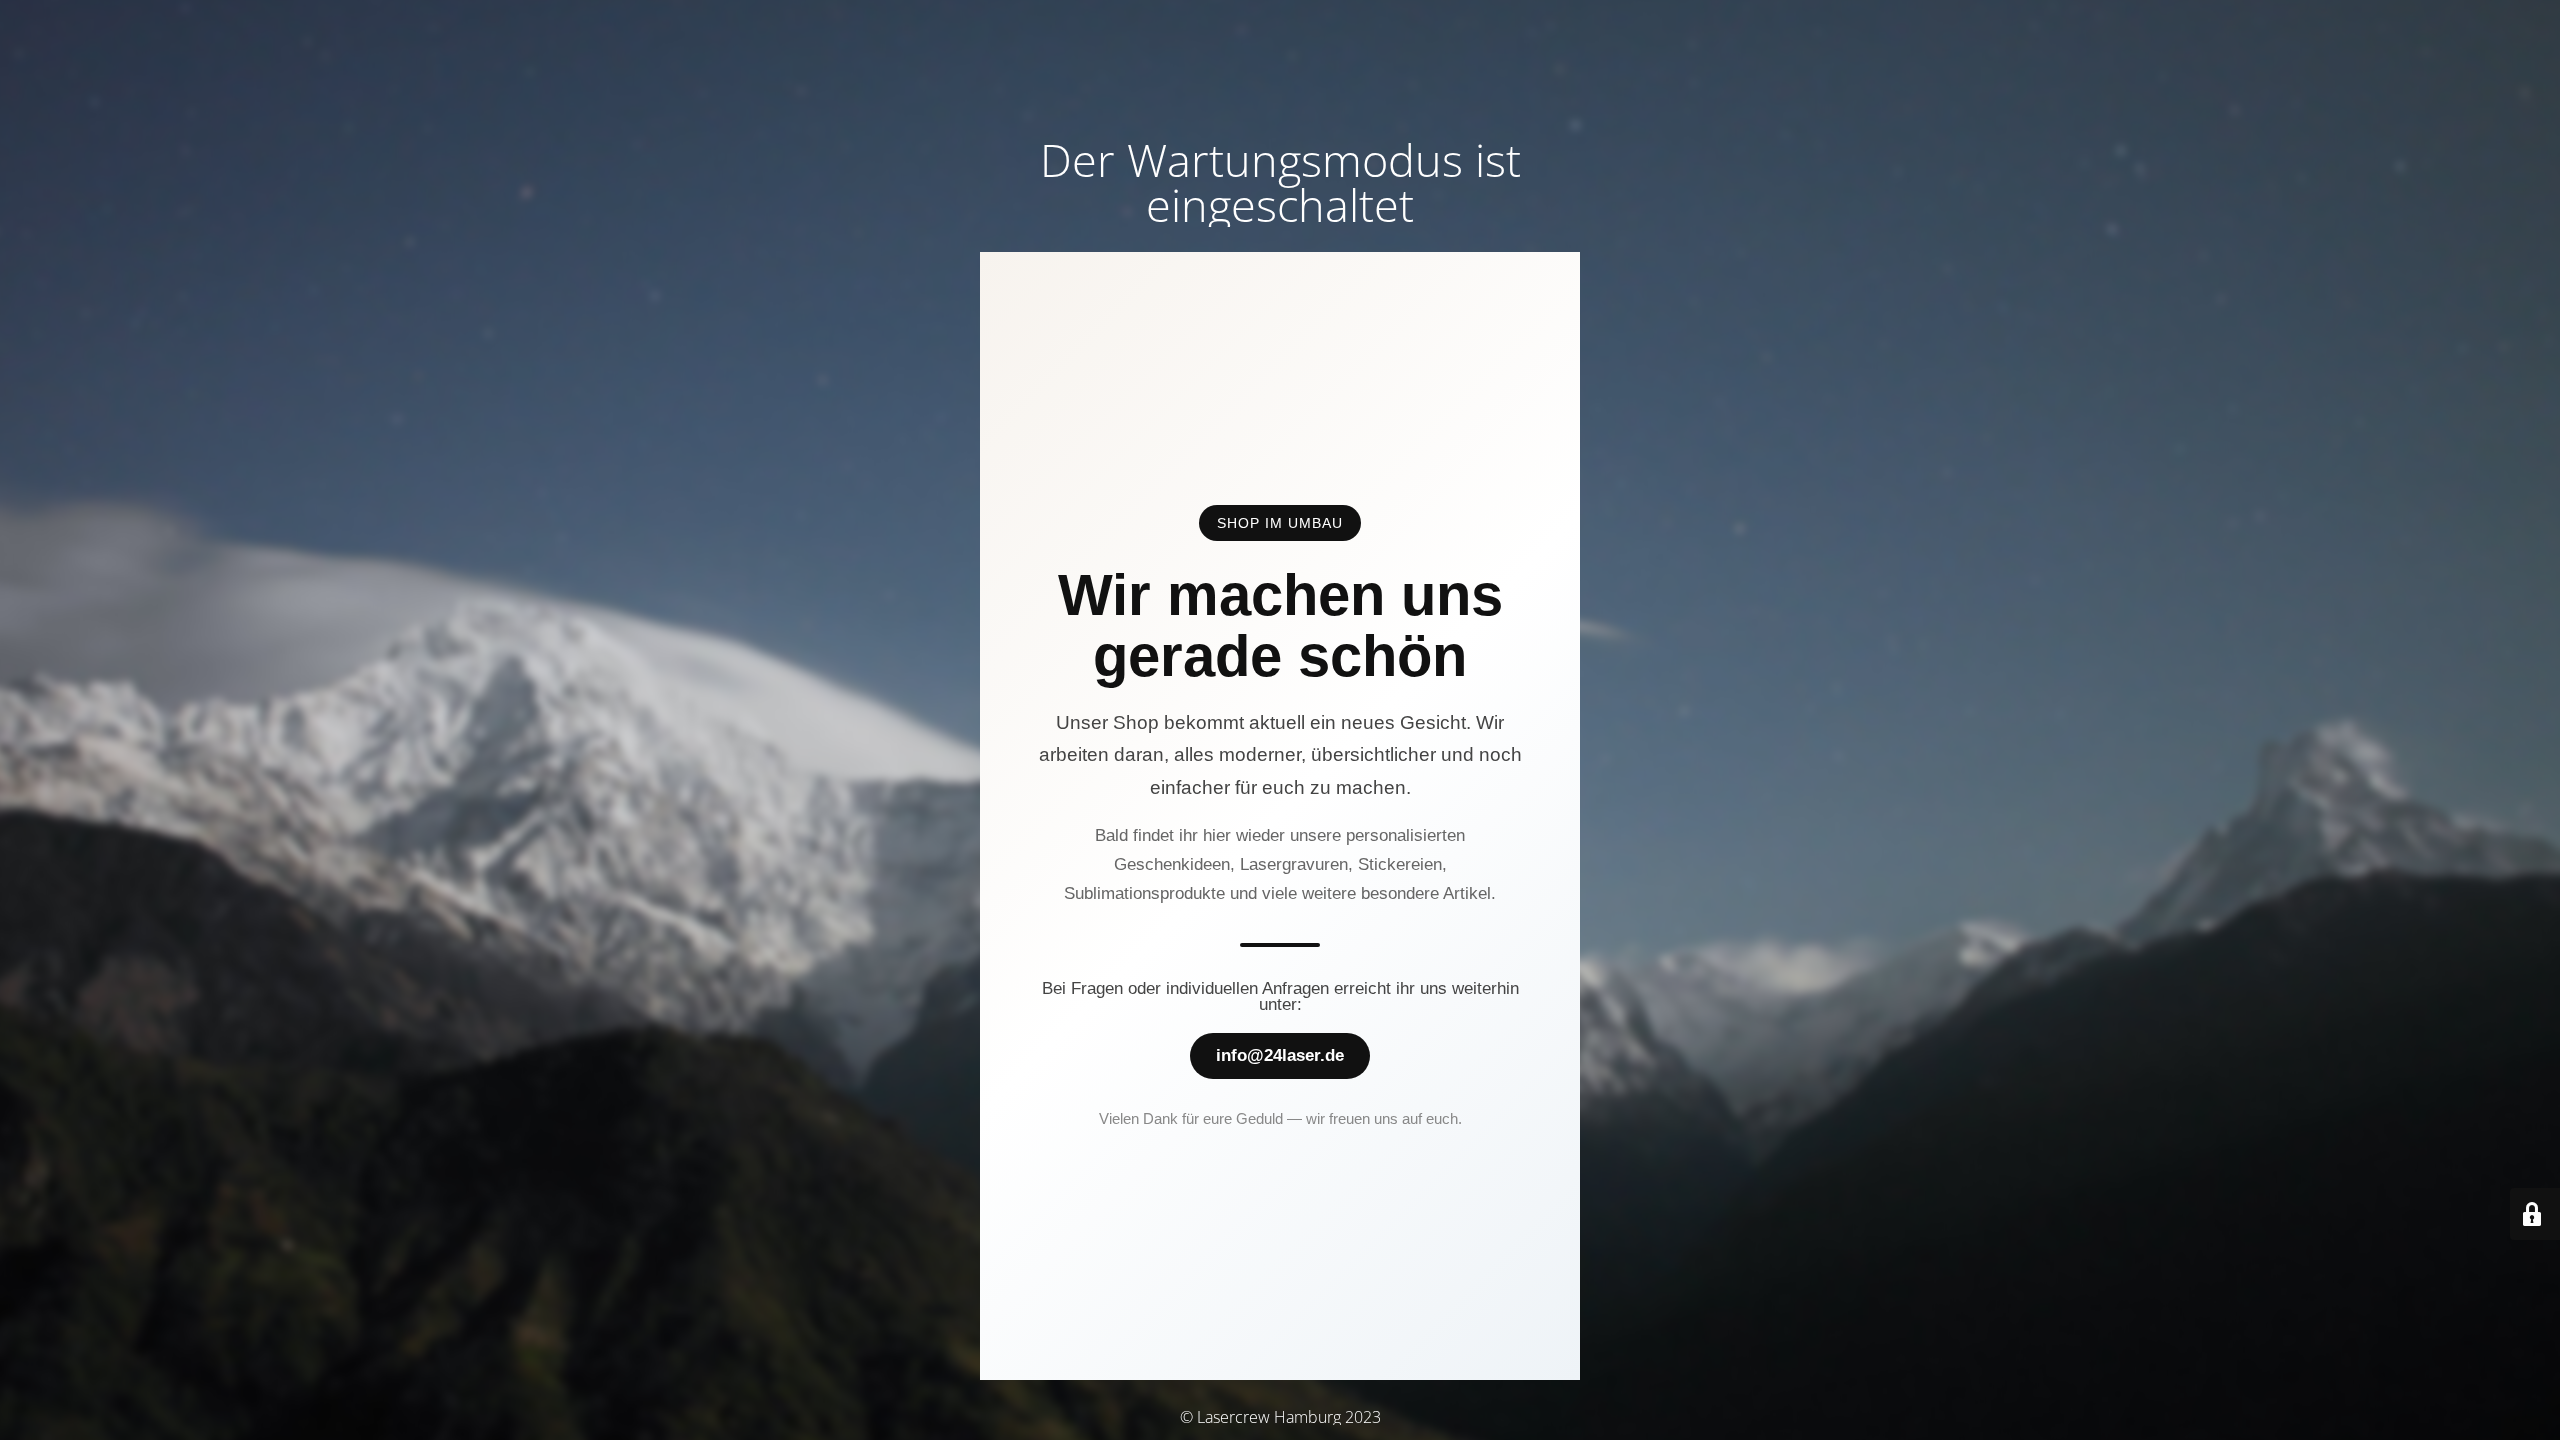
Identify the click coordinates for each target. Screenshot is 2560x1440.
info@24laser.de (1280, 1055)
